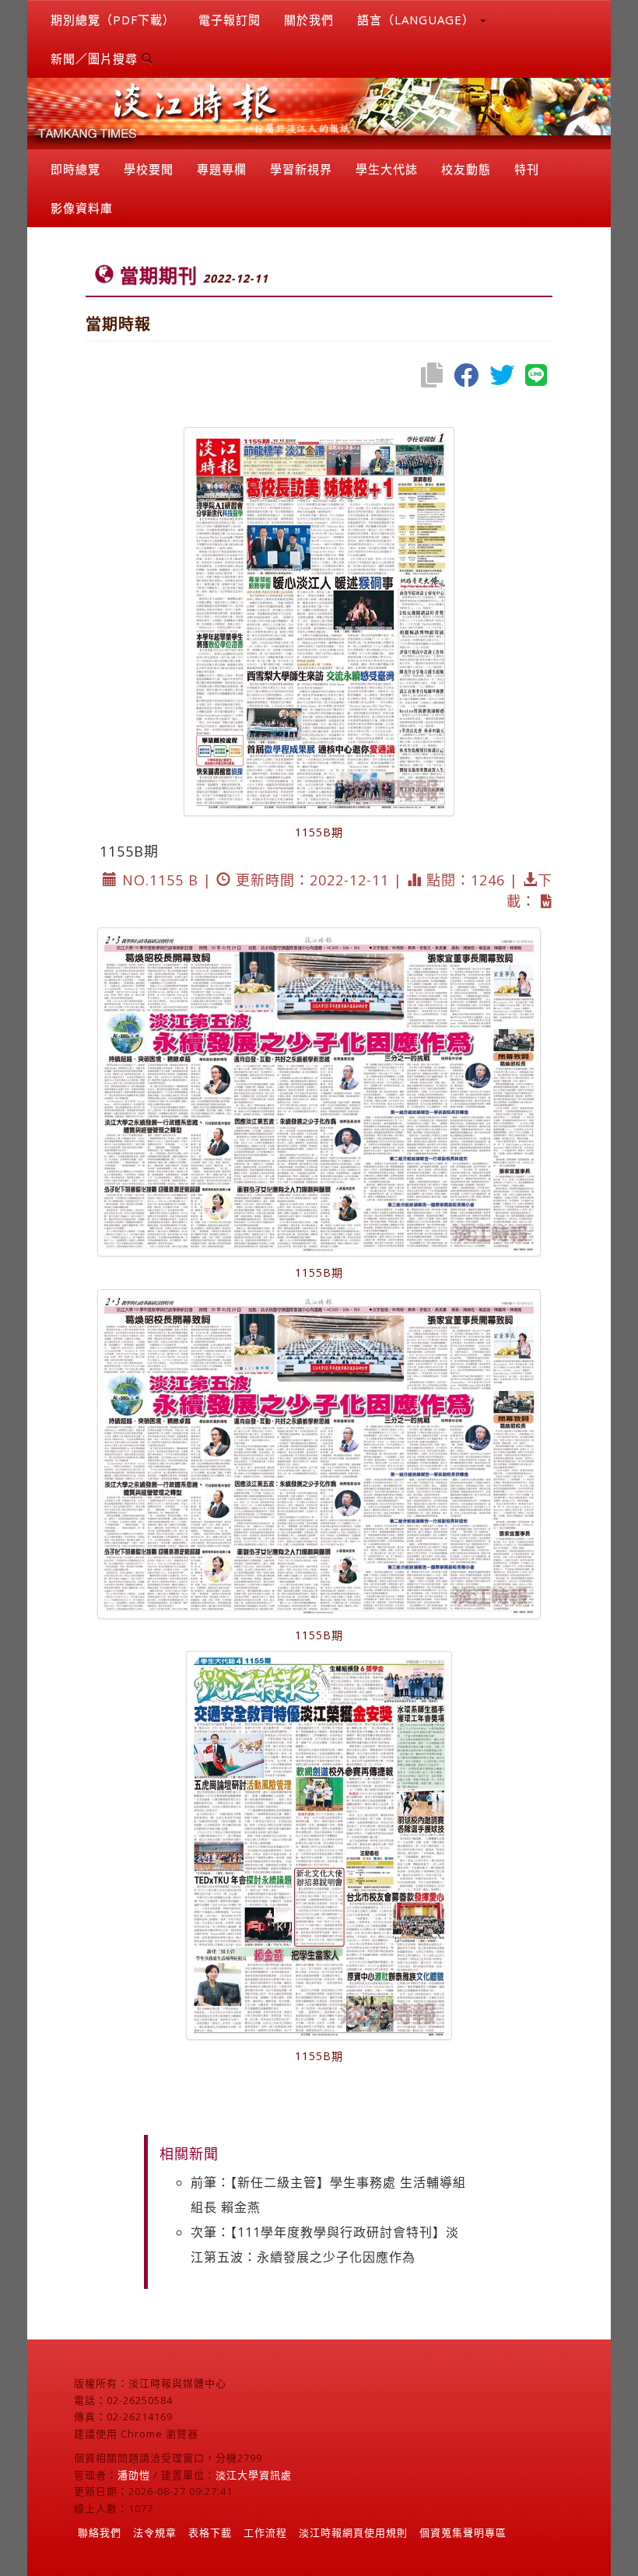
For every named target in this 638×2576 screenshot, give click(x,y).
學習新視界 (301, 169)
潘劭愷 (134, 2475)
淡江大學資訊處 (254, 2475)
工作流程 (265, 2532)
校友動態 (466, 169)
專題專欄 (222, 169)
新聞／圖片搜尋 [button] (96, 58)
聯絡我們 (100, 2532)
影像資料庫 (82, 208)
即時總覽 (75, 169)
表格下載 (210, 2532)
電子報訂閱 (230, 19)
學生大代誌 (387, 169)
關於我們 (309, 19)
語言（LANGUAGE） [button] (418, 19)
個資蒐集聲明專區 (463, 2532)
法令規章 (155, 2532)
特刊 (527, 169)
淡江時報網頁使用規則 (353, 2532)
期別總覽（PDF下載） (113, 19)
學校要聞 (149, 169)
